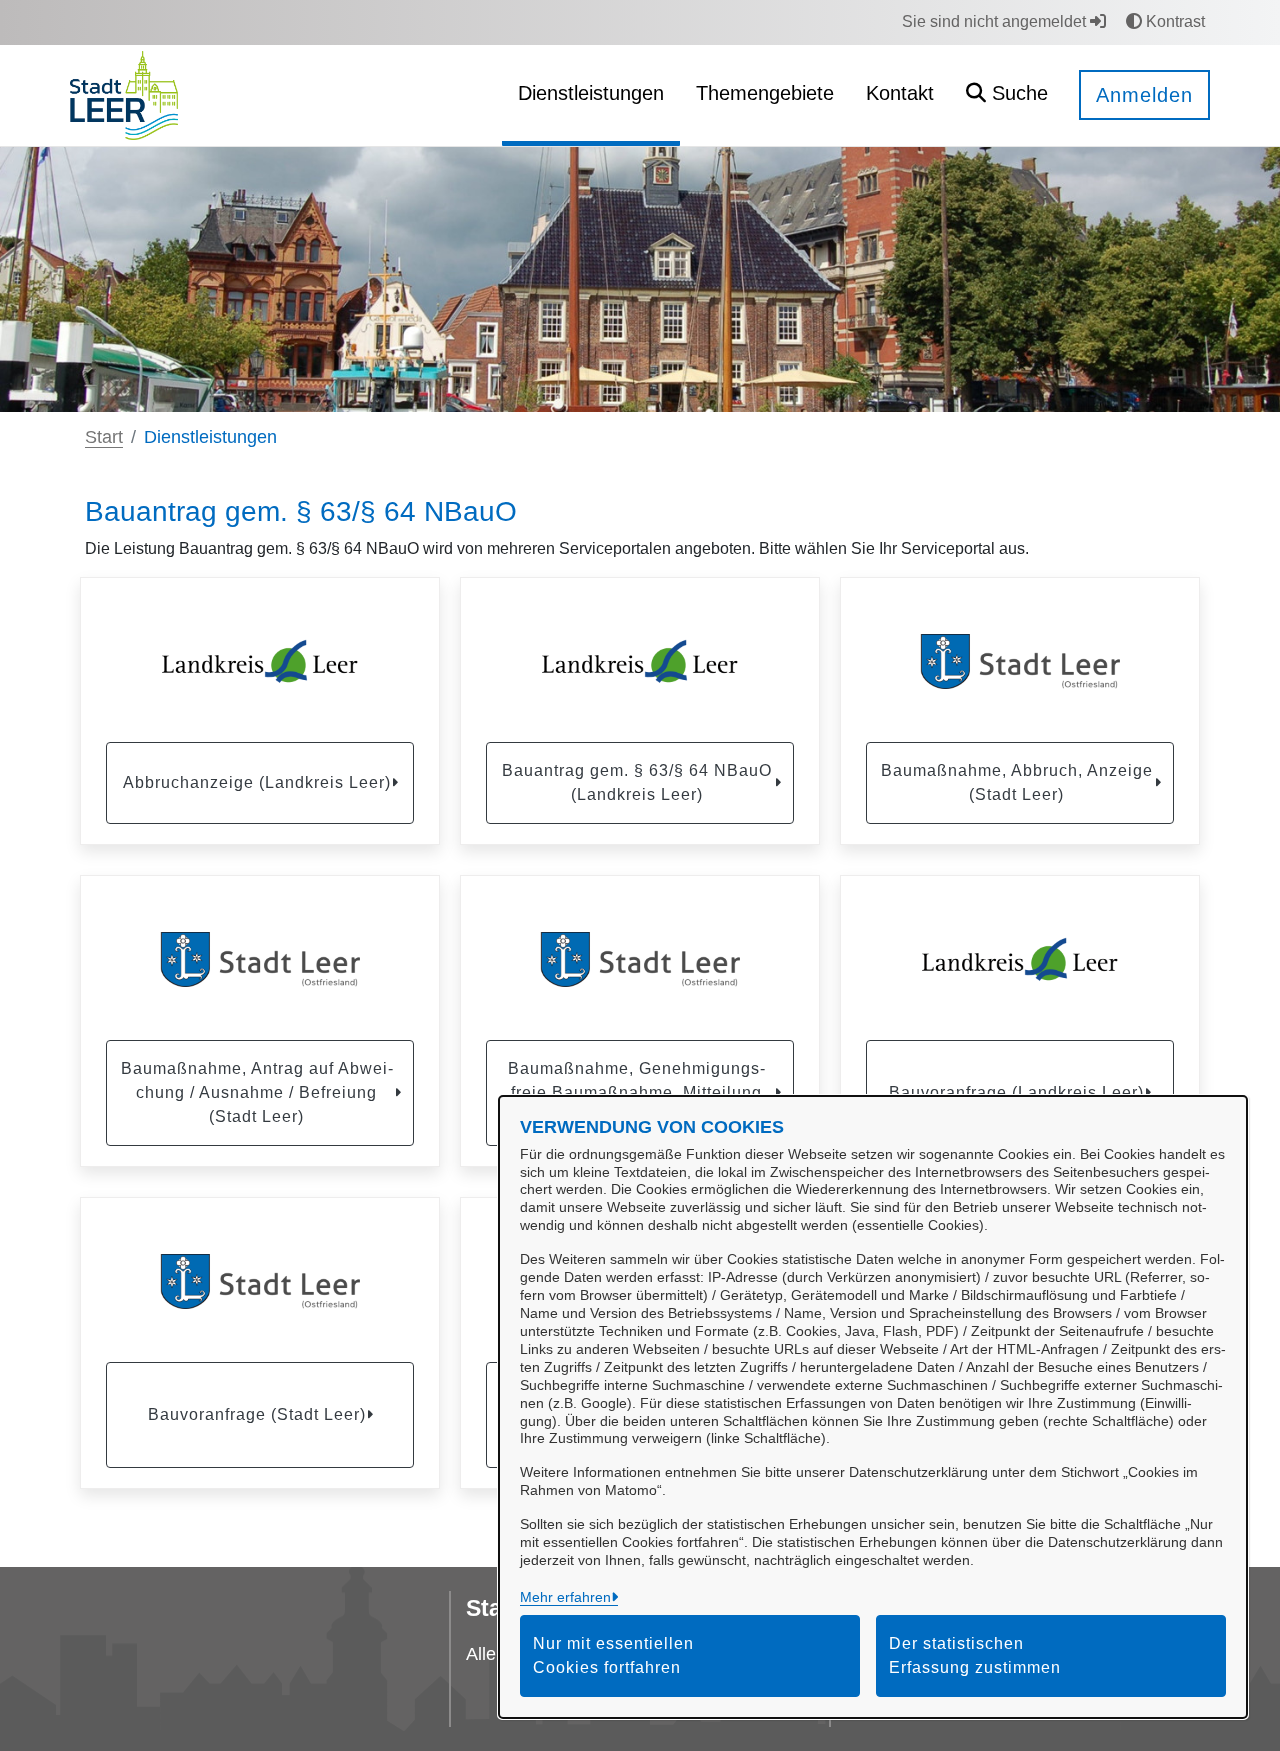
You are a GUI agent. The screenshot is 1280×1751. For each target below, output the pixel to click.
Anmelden (1144, 95)
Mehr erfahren (565, 1597)
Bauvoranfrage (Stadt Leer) (257, 1414)
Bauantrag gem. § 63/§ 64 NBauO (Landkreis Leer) (637, 782)
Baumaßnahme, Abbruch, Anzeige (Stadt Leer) (1017, 782)
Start (104, 437)
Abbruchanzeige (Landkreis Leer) (257, 782)
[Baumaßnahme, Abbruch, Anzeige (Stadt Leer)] (1020, 662)
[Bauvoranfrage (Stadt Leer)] (260, 1282)
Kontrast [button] (1173, 21)
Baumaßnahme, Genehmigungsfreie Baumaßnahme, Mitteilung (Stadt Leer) (636, 1092)
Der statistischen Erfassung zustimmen (975, 1655)
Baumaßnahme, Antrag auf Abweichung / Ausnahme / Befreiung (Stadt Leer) (257, 1092)
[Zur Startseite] (124, 94)
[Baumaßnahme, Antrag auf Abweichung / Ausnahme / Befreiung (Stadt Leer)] (260, 960)
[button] (1007, 95)
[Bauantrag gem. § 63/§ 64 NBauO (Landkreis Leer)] (640, 662)
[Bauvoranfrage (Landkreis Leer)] (1020, 960)
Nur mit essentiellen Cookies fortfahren (613, 1655)
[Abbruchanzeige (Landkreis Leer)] (260, 662)
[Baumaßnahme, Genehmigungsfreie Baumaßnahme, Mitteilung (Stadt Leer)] (640, 960)
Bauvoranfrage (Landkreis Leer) (1016, 1092)
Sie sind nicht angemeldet (996, 21)
